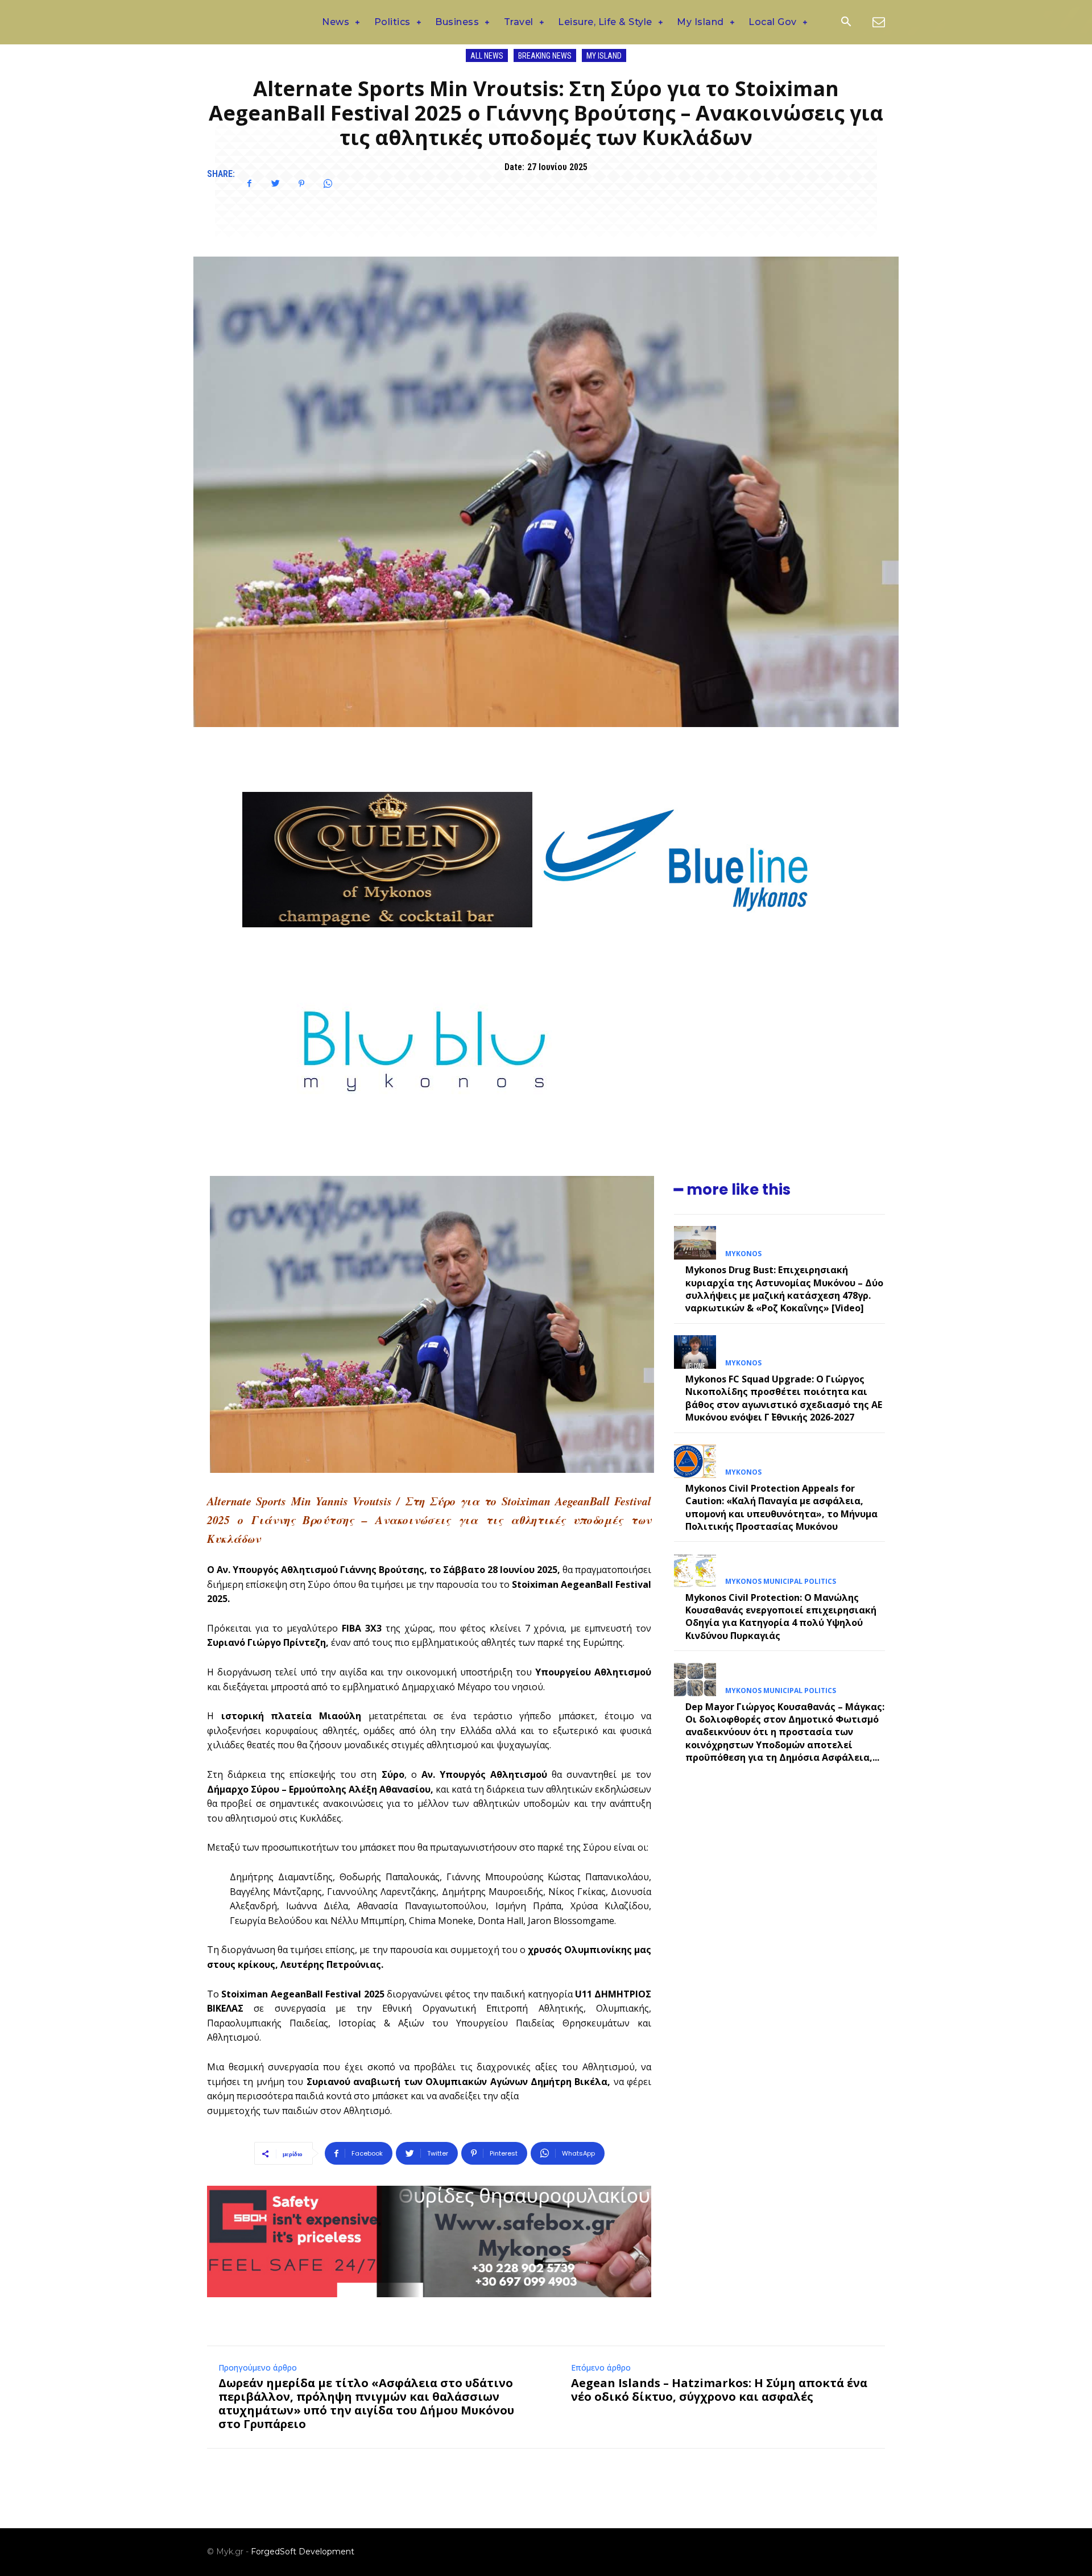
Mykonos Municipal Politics (781, 1582)
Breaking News (545, 56)
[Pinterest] (301, 184)
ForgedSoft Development (303, 2552)
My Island (604, 56)
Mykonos (743, 1254)
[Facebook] (249, 184)
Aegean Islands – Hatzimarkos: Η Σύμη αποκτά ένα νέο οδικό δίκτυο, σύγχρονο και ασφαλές (719, 2390)
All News (487, 56)
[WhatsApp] (328, 184)
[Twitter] (275, 184)
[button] (846, 23)
